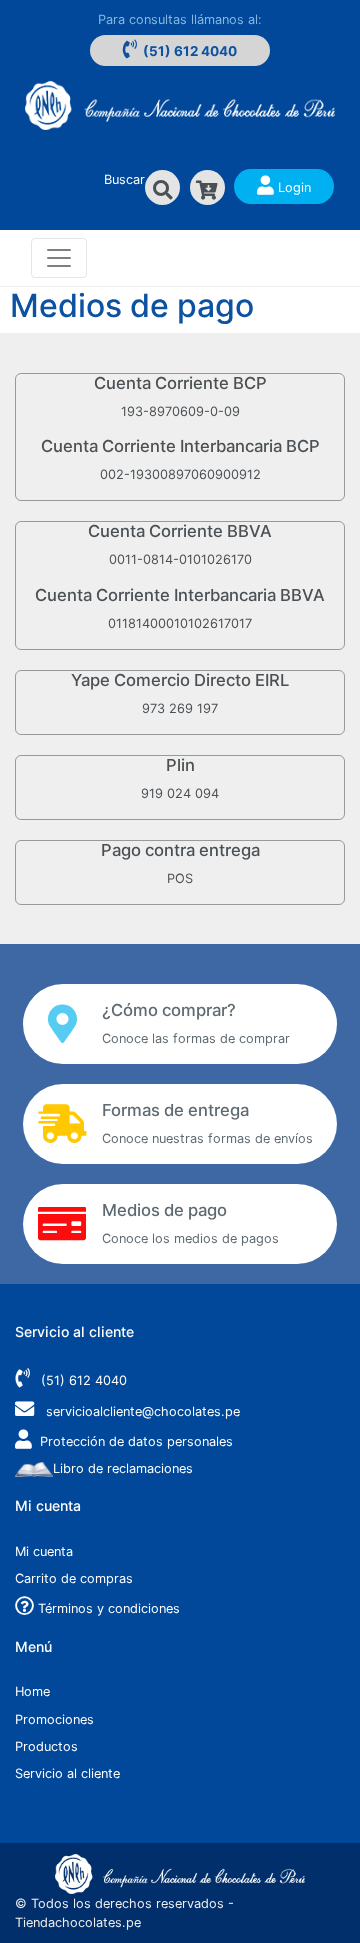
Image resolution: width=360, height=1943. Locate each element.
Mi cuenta (44, 1551)
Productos (46, 1746)
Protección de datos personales (136, 1441)
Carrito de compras (74, 1578)
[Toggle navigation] (59, 258)
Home (32, 1691)
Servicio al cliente (67, 1773)
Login (292, 187)
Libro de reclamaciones (123, 1468)
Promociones (54, 1719)
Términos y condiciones (107, 1608)
